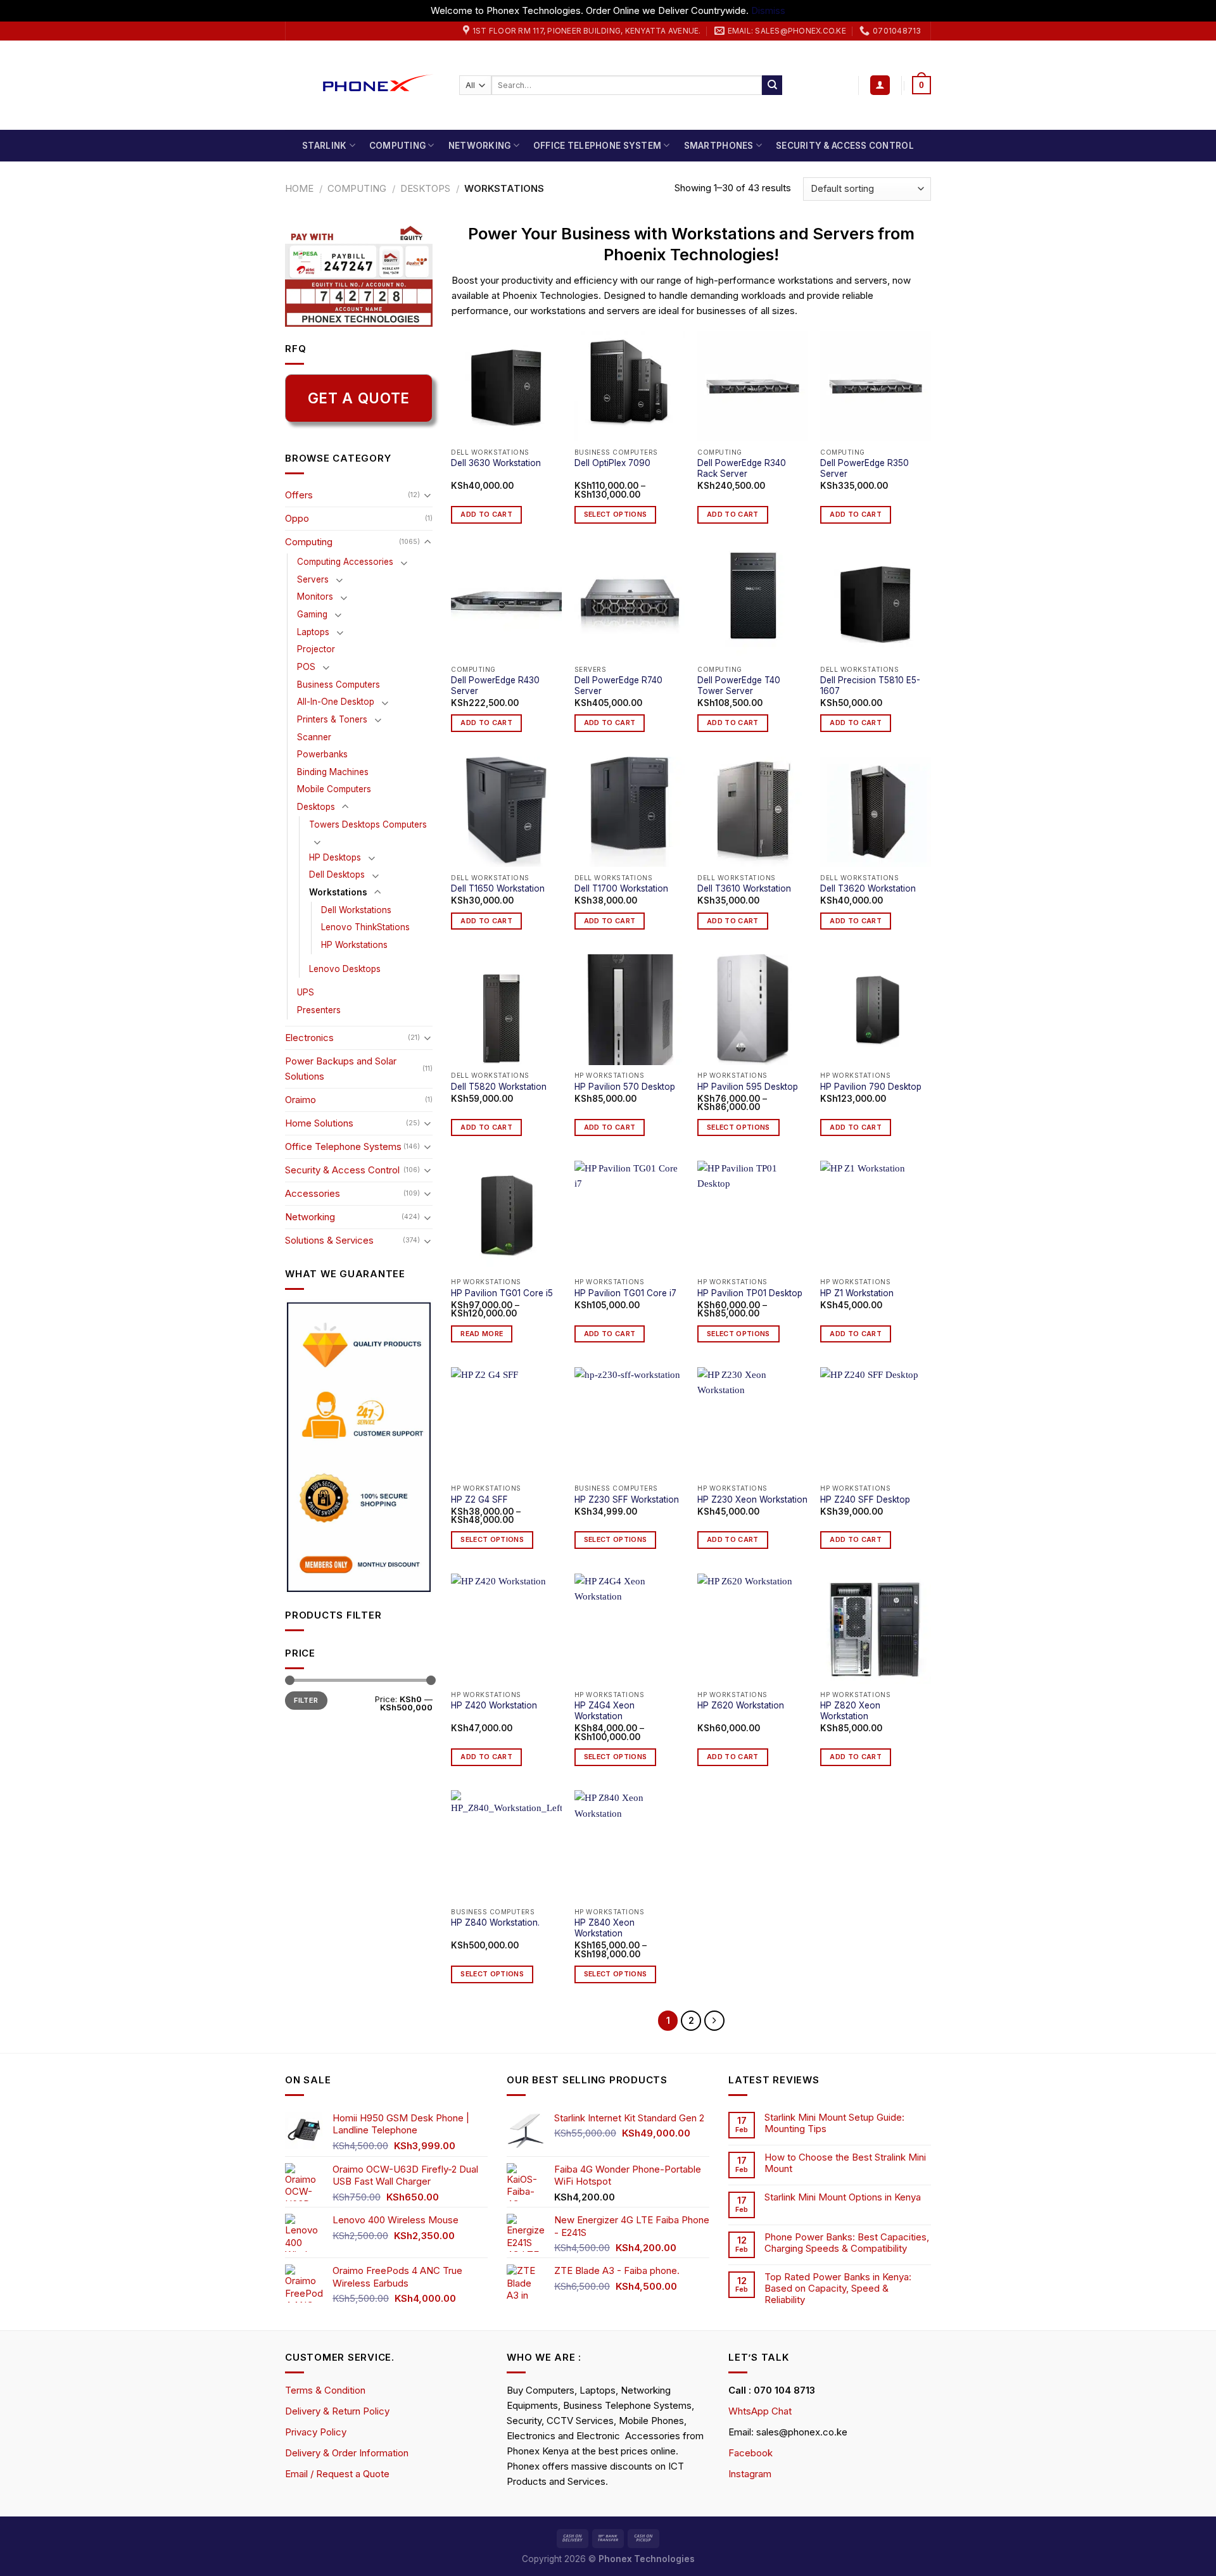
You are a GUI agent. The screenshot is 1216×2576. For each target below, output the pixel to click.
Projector (316, 649)
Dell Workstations (356, 910)
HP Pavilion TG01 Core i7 (625, 1293)
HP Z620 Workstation (741, 1705)
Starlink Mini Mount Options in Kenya (843, 2197)
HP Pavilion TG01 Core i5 (502, 1293)
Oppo (297, 518)
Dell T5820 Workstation (499, 1087)
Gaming (312, 614)
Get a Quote (359, 398)
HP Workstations (354, 945)
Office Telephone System (597, 146)
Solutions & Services (329, 1240)
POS (306, 667)
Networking (480, 146)
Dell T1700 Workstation (621, 888)
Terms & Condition (325, 2390)
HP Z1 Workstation (857, 1293)
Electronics (309, 1038)
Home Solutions (319, 1123)
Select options (616, 515)
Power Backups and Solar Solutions (341, 1069)
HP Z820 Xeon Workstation (850, 1711)
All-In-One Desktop (336, 702)
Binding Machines (333, 772)
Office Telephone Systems (343, 1146)
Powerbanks (322, 754)
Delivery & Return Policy (337, 2411)
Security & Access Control (845, 146)
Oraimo (301, 1100)
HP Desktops (335, 857)
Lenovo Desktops (345, 969)
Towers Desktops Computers (368, 824)
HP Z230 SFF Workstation (627, 1500)
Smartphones (719, 146)
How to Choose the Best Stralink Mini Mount (845, 2163)
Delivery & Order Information (347, 2453)
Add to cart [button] (486, 515)
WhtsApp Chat (760, 2411)
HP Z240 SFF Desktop (865, 1500)
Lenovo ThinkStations (365, 927)
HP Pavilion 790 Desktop (871, 1087)
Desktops (425, 188)
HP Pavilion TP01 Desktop (750, 1293)
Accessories (313, 1193)
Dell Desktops (337, 874)
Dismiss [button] (768, 10)
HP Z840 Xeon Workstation (605, 1928)
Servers (313, 579)
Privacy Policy (316, 2432)
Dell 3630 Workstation (496, 463)
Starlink (324, 146)
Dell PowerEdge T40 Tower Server (739, 686)
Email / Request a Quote (337, 2474)
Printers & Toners (332, 719)
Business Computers (339, 685)
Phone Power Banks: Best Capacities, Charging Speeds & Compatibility (847, 2243)
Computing (397, 146)
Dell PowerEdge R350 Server (864, 469)
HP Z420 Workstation (494, 1705)
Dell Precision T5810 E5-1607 (870, 686)
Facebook (750, 2453)
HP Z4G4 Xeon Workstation (605, 1711)
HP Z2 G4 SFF (479, 1500)
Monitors (315, 597)
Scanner (314, 737)
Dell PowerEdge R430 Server (495, 686)
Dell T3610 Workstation (744, 888)
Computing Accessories (345, 562)
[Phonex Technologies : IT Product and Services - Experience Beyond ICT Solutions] (363, 85)
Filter (306, 1700)
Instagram (750, 2474)
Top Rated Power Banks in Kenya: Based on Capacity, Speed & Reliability (838, 2289)
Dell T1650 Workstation (498, 888)
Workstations (338, 892)
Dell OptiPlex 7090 (612, 463)
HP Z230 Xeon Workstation (752, 1500)
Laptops (313, 632)
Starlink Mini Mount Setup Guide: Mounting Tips (834, 2123)
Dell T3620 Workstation (868, 888)
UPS (306, 992)
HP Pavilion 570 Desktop (625, 1087)
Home (299, 188)
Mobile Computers (334, 789)
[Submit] (772, 85)
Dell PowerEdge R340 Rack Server (742, 469)
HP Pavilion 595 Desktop (748, 1087)
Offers (299, 495)
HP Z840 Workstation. (495, 1923)
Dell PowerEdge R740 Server (618, 686)
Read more (482, 1334)
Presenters (319, 1010)
